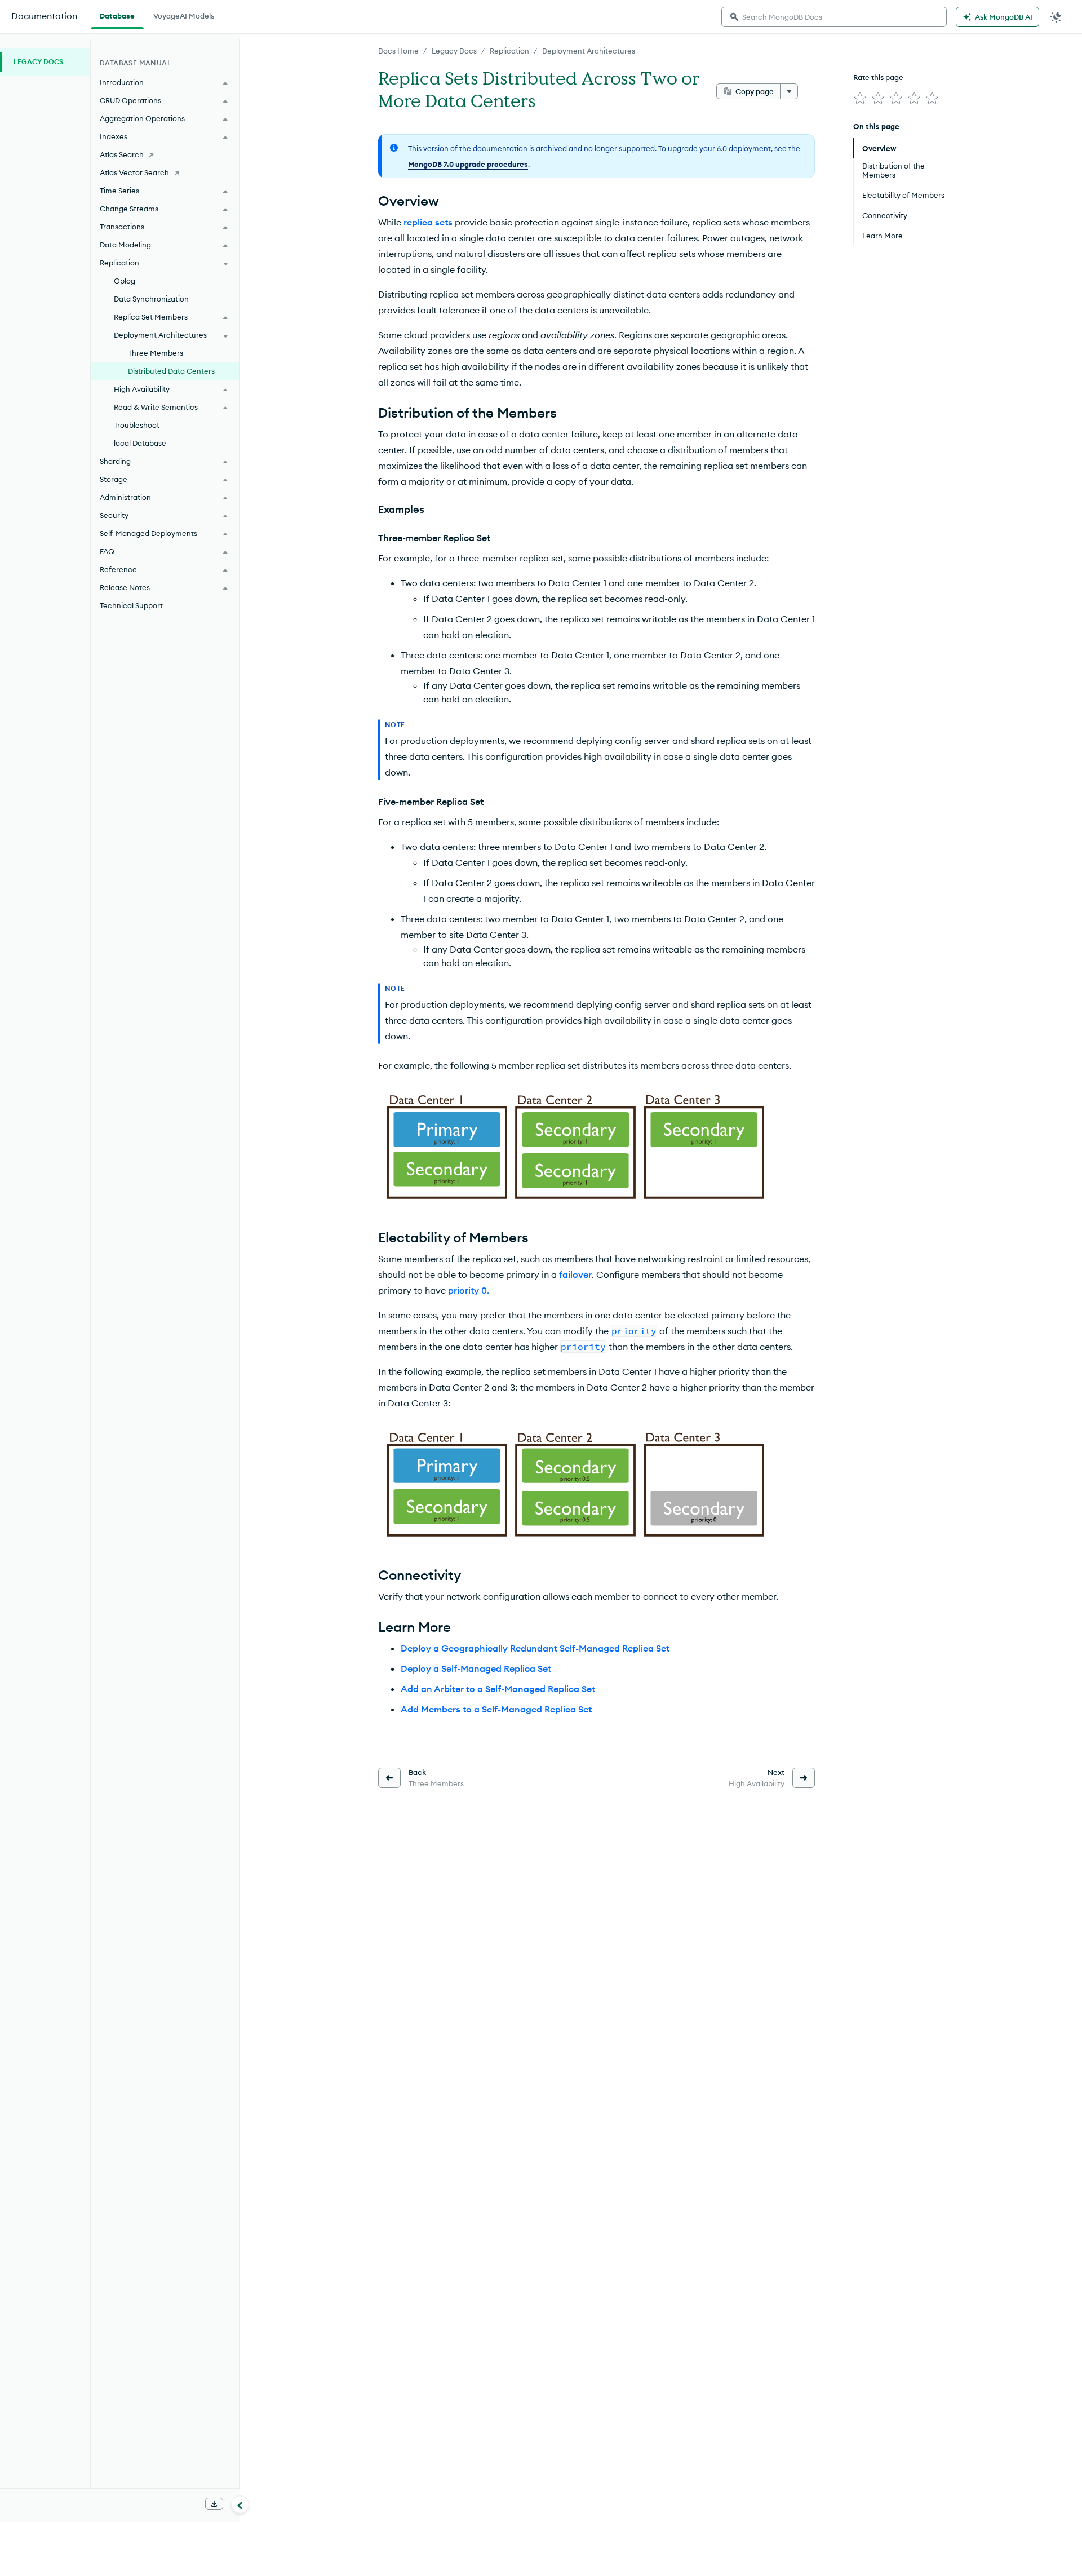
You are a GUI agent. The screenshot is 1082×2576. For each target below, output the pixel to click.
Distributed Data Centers (171, 371)
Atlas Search (122, 154)
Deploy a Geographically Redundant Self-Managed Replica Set (535, 1648)
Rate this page (878, 77)
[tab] (117, 15)
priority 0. (469, 1290)
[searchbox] (834, 17)
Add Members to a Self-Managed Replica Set (496, 1709)
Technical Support (131, 605)
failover (575, 1274)
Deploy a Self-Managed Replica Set (476, 1668)
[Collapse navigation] (240, 2504)
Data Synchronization (151, 299)
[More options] (789, 91)
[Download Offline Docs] (214, 2504)
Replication (509, 51)
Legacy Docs (454, 51)
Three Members (156, 353)
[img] (860, 98)
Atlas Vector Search (134, 172)
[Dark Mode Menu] (1056, 17)
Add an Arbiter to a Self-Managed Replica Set (498, 1689)
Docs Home (398, 51)
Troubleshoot (137, 425)
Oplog (125, 281)
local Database (140, 443)
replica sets (428, 222)
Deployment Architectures (589, 51)
